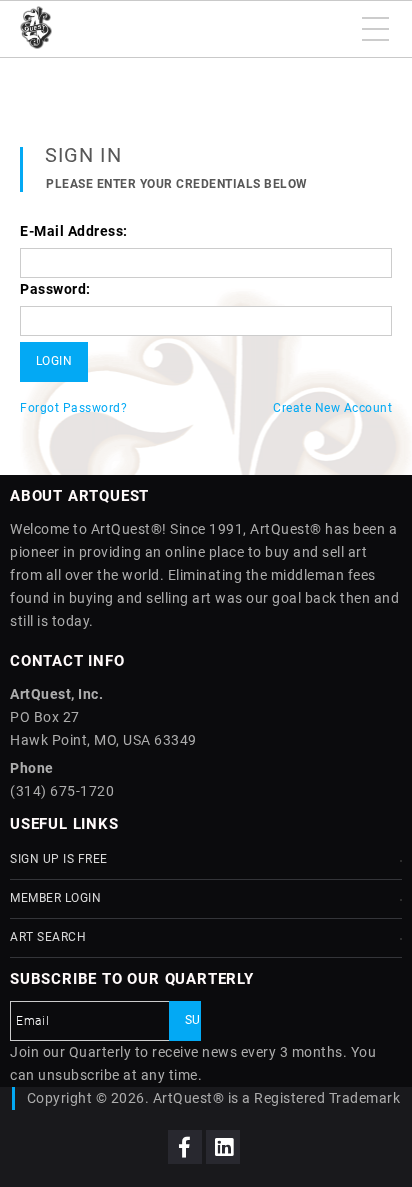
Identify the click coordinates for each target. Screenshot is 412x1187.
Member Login (55, 898)
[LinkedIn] (223, 1147)
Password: (55, 289)
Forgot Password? (73, 408)
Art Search (48, 937)
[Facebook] (185, 1147)
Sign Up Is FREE (59, 859)
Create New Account (332, 408)
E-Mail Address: (74, 231)
